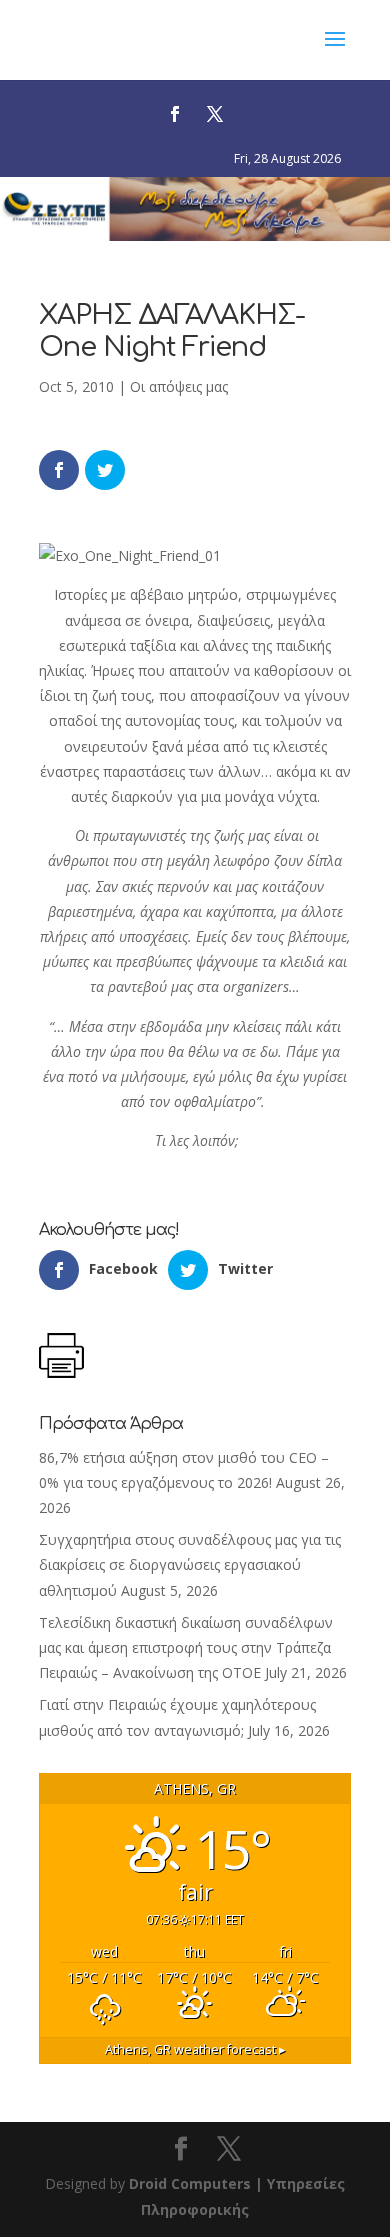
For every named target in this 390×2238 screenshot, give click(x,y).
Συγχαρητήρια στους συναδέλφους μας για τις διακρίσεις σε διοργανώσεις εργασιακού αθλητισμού (190, 1564)
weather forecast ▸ (195, 2049)
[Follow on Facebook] (175, 114)
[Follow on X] (215, 114)
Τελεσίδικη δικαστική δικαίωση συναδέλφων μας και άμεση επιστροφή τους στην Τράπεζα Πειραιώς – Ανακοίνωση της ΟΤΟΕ (186, 1647)
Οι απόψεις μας (179, 386)
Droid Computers (190, 2183)
